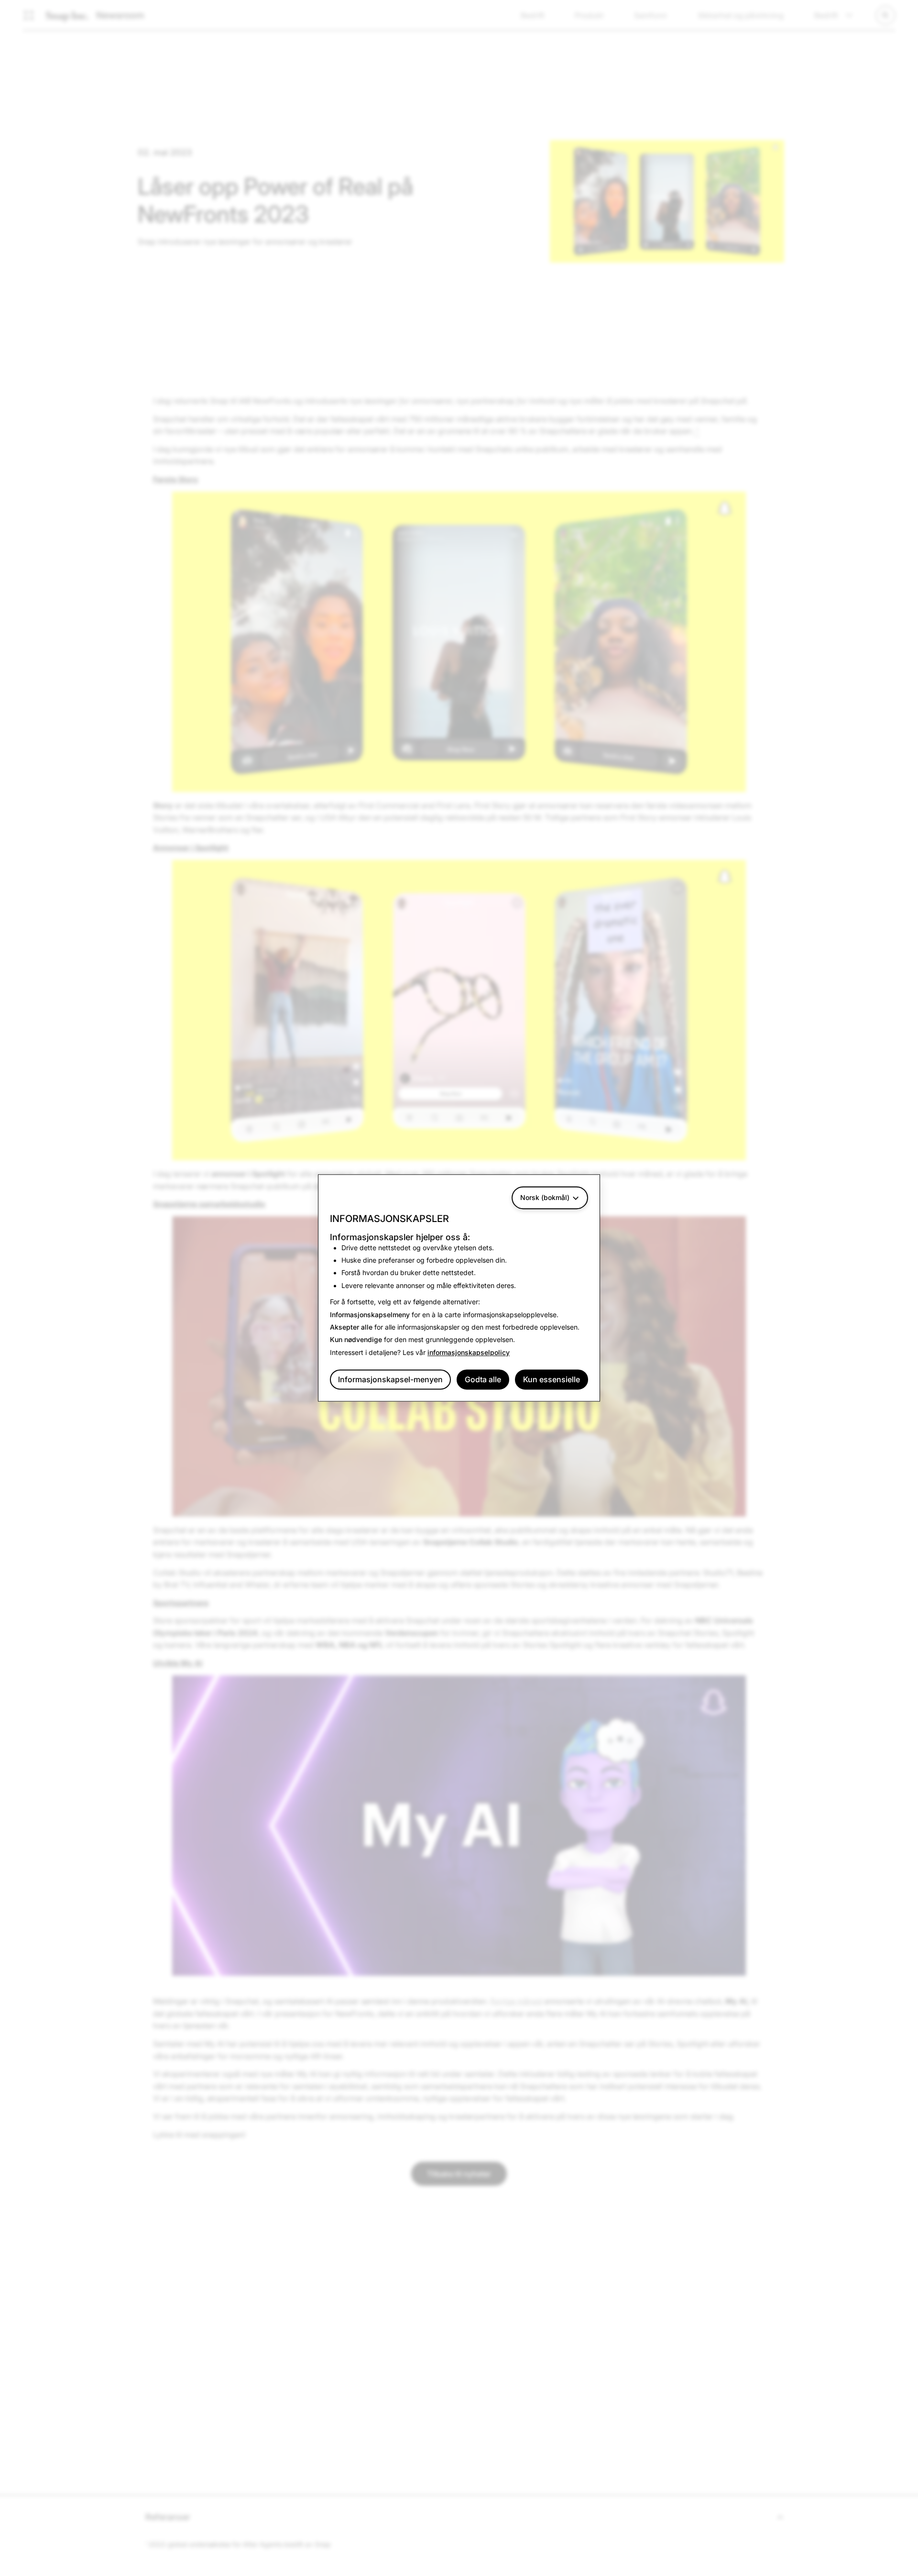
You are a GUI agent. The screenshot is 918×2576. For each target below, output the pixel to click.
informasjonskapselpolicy (469, 1352)
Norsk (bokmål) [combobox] (545, 1197)
